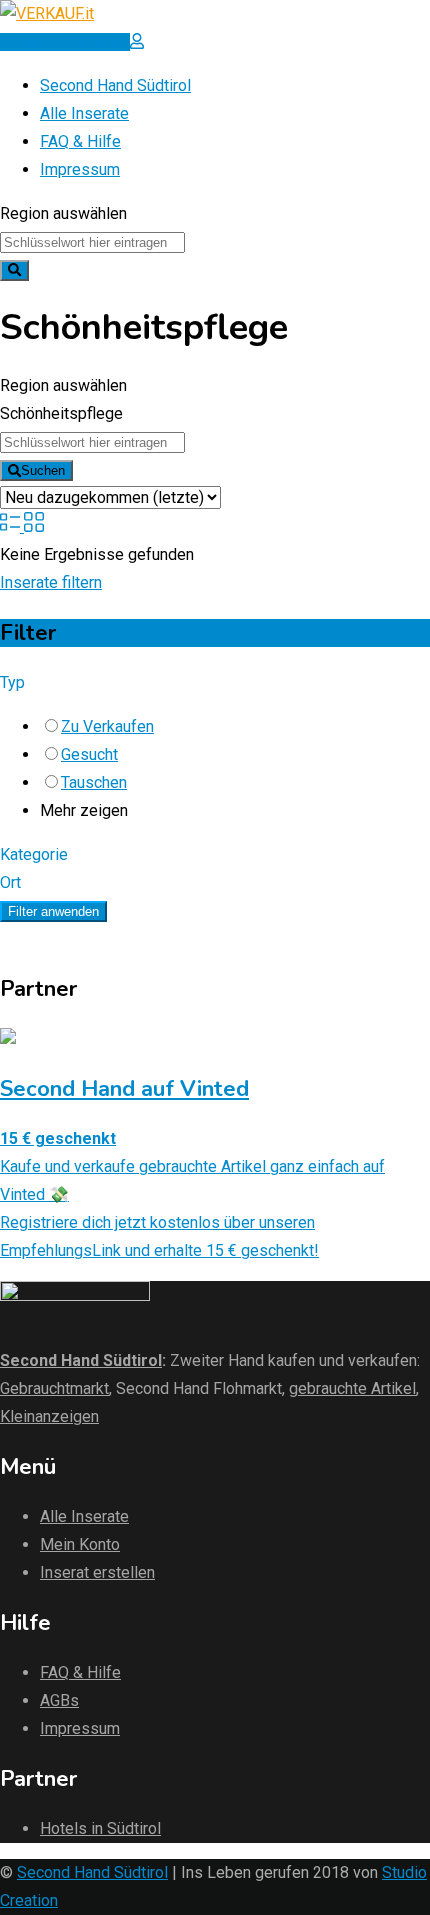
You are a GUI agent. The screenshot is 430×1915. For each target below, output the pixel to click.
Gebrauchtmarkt (54, 1388)
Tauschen (94, 782)
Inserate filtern (51, 582)
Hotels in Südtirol (100, 1828)
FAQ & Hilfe (80, 141)
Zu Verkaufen (107, 726)
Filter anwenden (53, 911)
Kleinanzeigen (49, 1416)
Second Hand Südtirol (115, 85)
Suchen (43, 470)
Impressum (80, 169)
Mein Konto (80, 1544)
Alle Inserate (84, 113)
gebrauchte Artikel (352, 1388)
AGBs (59, 1700)
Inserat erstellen (97, 1572)
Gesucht (89, 754)
